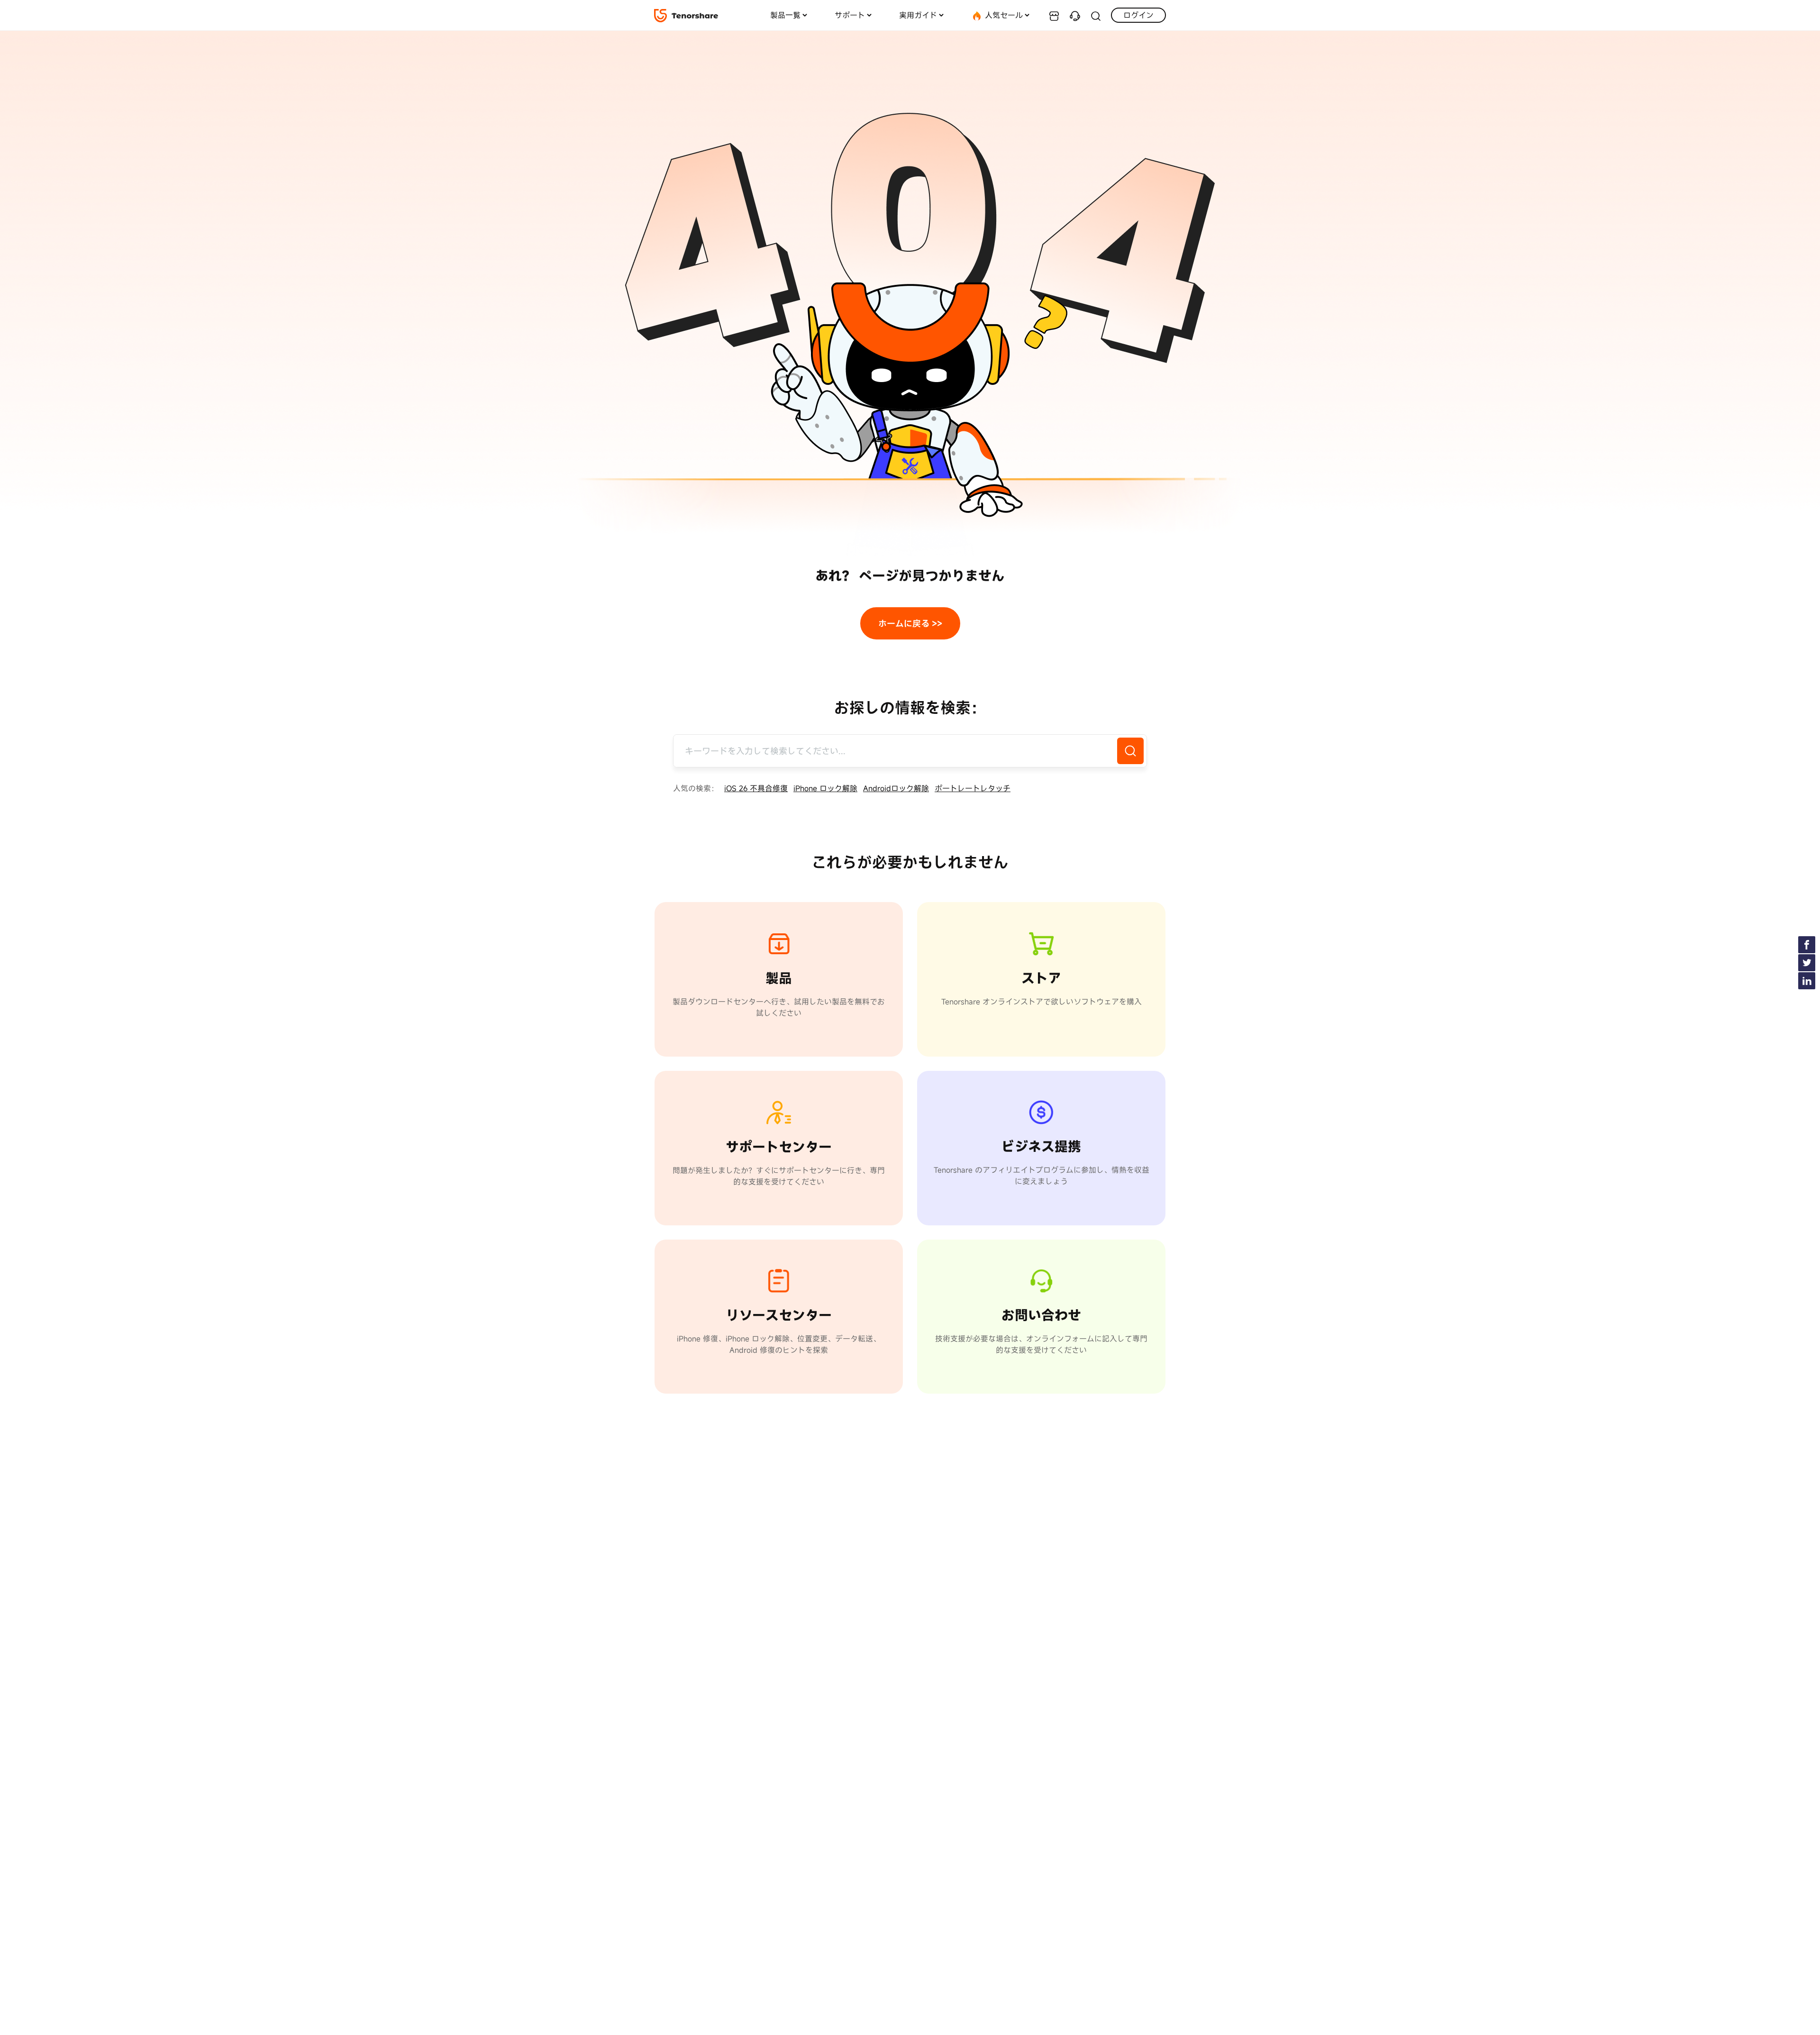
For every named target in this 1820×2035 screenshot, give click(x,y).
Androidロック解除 (896, 788)
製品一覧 (785, 15)
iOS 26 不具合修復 (756, 788)
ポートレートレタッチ (973, 788)
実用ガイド (918, 15)
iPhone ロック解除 (825, 788)
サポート (850, 15)
